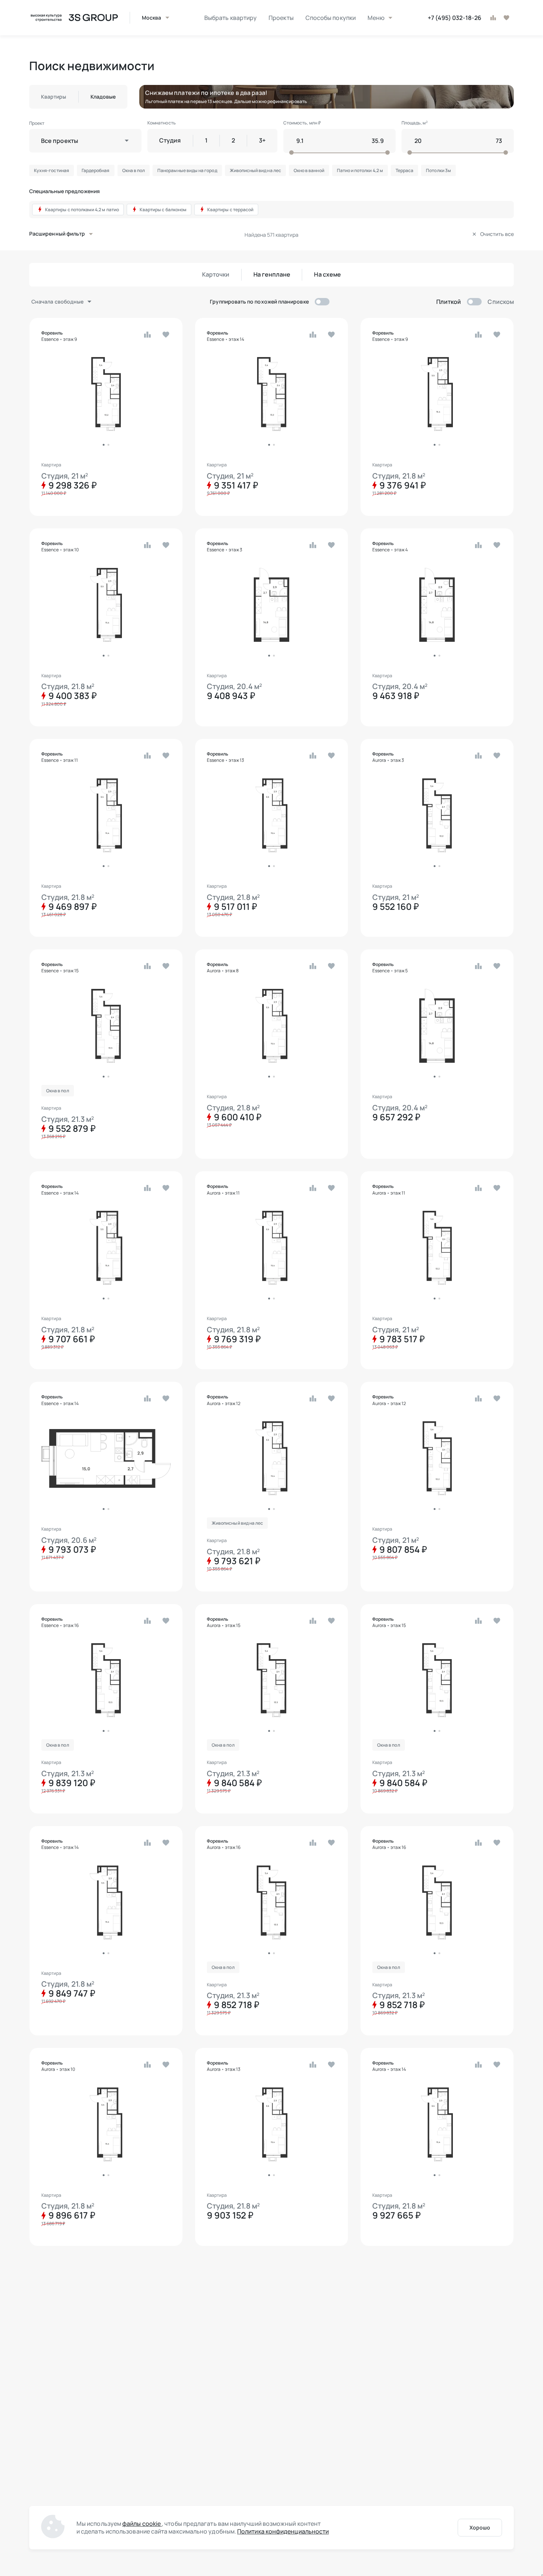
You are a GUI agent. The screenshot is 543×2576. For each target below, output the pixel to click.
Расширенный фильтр (57, 234)
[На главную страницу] (74, 18)
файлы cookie (142, 2524)
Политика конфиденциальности (283, 2531)
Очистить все (497, 234)
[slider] (337, 153)
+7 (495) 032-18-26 (455, 18)
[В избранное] (506, 18)
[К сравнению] (493, 18)
